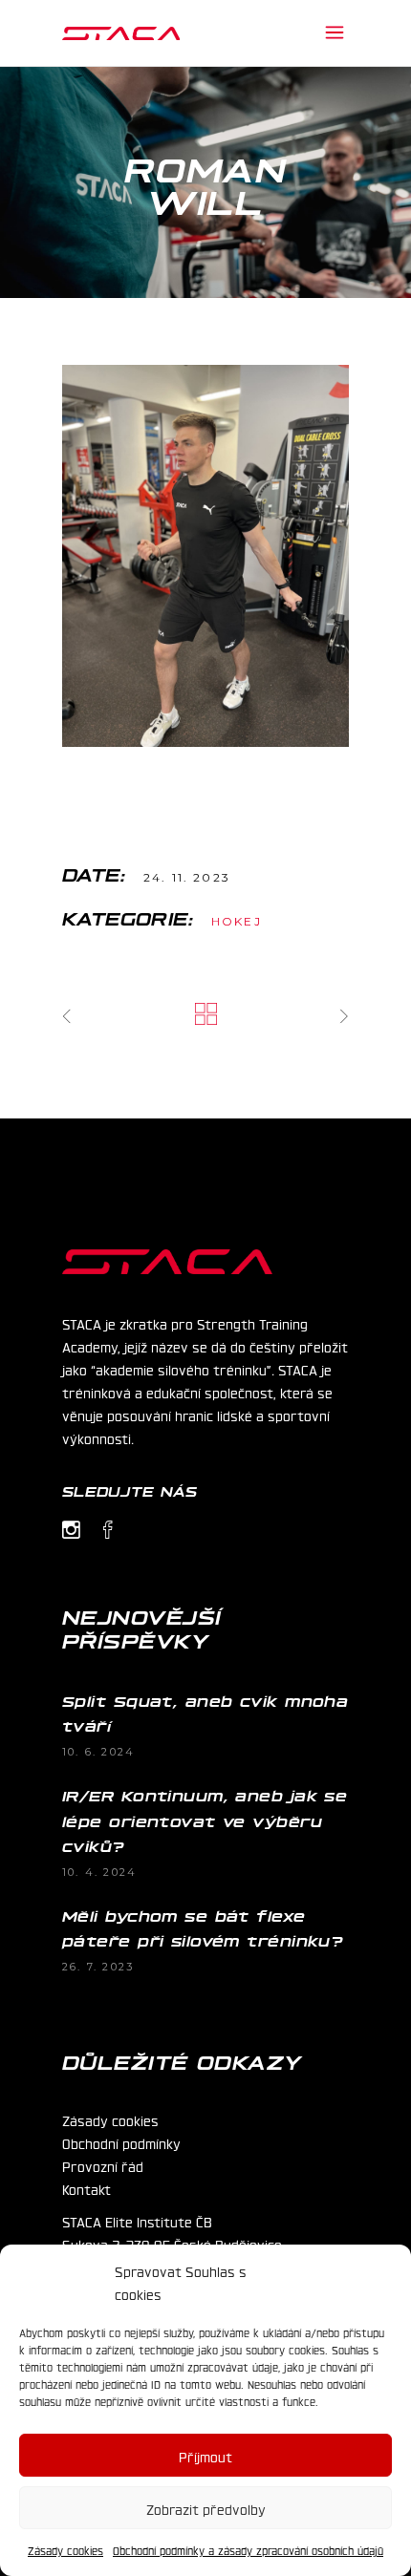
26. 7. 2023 (98, 1967)
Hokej (237, 921)
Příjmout (205, 2456)
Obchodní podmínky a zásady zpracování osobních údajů (248, 2550)
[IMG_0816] (205, 556)
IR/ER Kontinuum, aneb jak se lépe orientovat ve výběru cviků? (205, 1820)
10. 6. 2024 (98, 1752)
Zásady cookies (65, 2550)
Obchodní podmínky (121, 2142)
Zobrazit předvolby (206, 2508)
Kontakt (87, 2188)
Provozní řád (103, 2165)
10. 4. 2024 (99, 1872)
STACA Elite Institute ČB (137, 2221)
